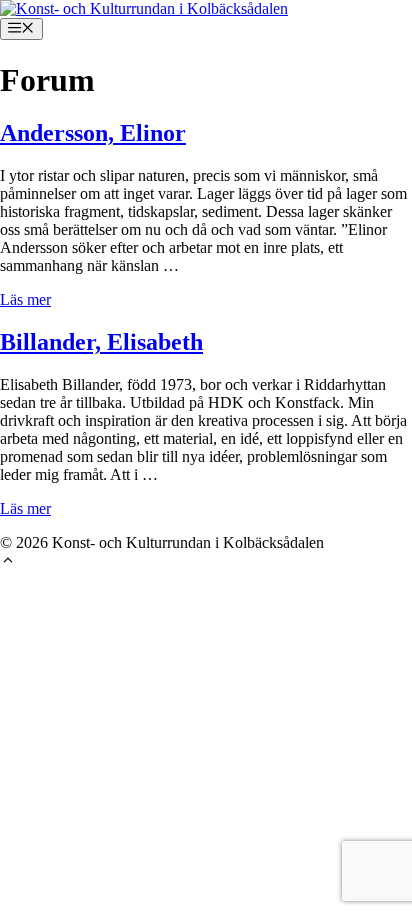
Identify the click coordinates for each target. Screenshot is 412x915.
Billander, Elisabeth (101, 342)
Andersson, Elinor (93, 133)
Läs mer (25, 299)
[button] (8, 562)
